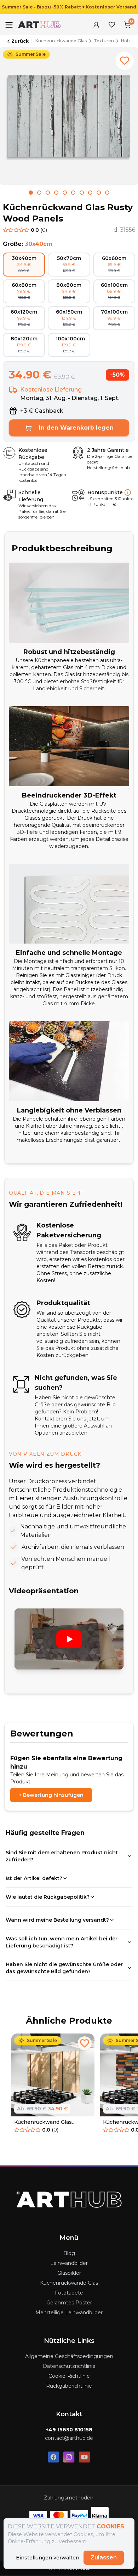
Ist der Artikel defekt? (34, 1878)
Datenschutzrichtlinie (69, 2366)
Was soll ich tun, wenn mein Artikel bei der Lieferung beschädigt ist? (62, 1942)
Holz (126, 41)
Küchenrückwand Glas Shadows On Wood (43, 2122)
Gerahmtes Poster (69, 2303)
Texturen (104, 41)
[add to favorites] (125, 61)
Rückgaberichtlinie (69, 2386)
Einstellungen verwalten (48, 2558)
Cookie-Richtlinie (69, 2376)
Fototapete (69, 2293)
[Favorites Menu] (112, 25)
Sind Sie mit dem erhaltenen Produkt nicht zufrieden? (62, 1856)
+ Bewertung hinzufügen (51, 1795)
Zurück (20, 41)
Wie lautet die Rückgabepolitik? (48, 1897)
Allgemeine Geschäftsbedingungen (69, 2356)
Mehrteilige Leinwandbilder (69, 2313)
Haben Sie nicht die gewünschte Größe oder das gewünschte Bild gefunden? (64, 1968)
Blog (69, 2253)
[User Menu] (96, 25)
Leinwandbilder (69, 2263)
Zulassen (104, 2557)
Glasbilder (69, 2273)
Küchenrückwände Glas (61, 41)
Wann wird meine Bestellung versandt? (57, 1920)
